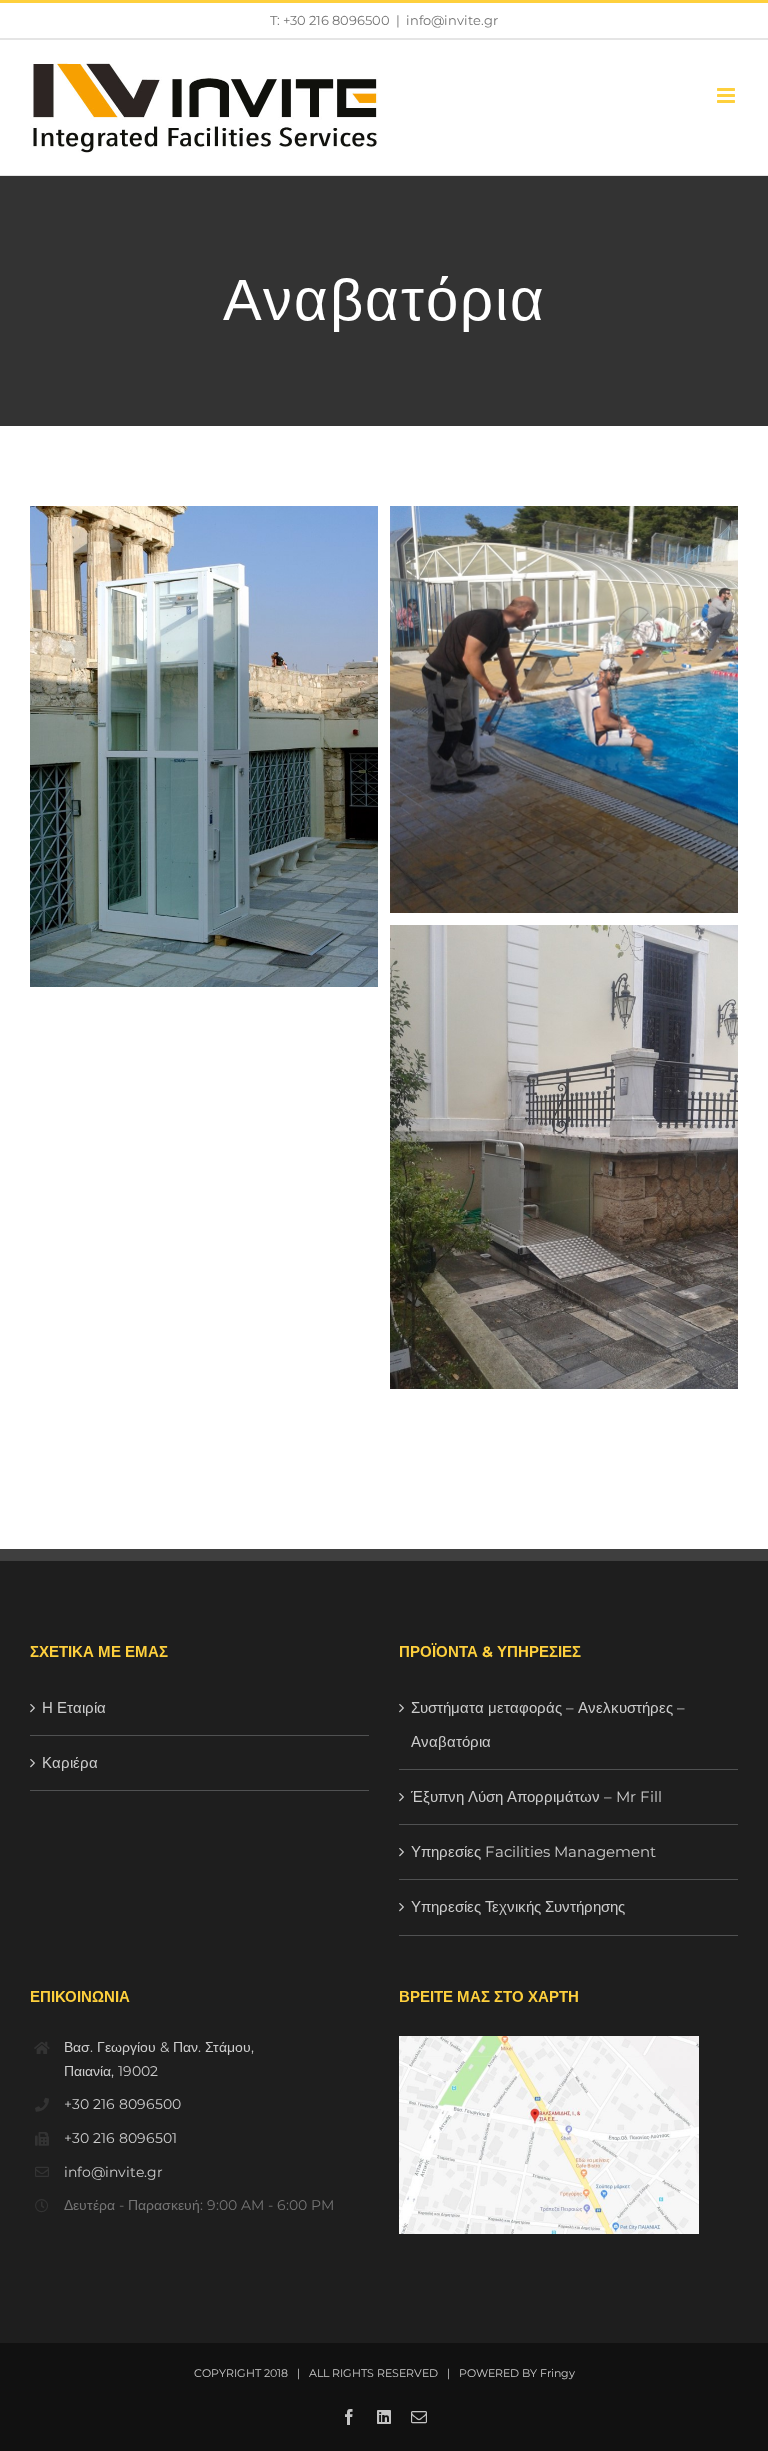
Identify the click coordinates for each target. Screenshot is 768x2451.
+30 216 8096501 (120, 2138)
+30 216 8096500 (122, 2104)
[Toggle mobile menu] (727, 95)
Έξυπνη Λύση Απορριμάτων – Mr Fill (536, 1796)
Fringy (557, 2373)
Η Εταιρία (74, 1707)
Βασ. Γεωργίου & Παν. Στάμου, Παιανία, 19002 (159, 2059)
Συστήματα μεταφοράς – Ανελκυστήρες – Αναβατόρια (548, 1724)
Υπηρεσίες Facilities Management (533, 1851)
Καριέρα (70, 1762)
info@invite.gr (452, 20)
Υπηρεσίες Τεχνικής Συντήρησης (518, 1906)
